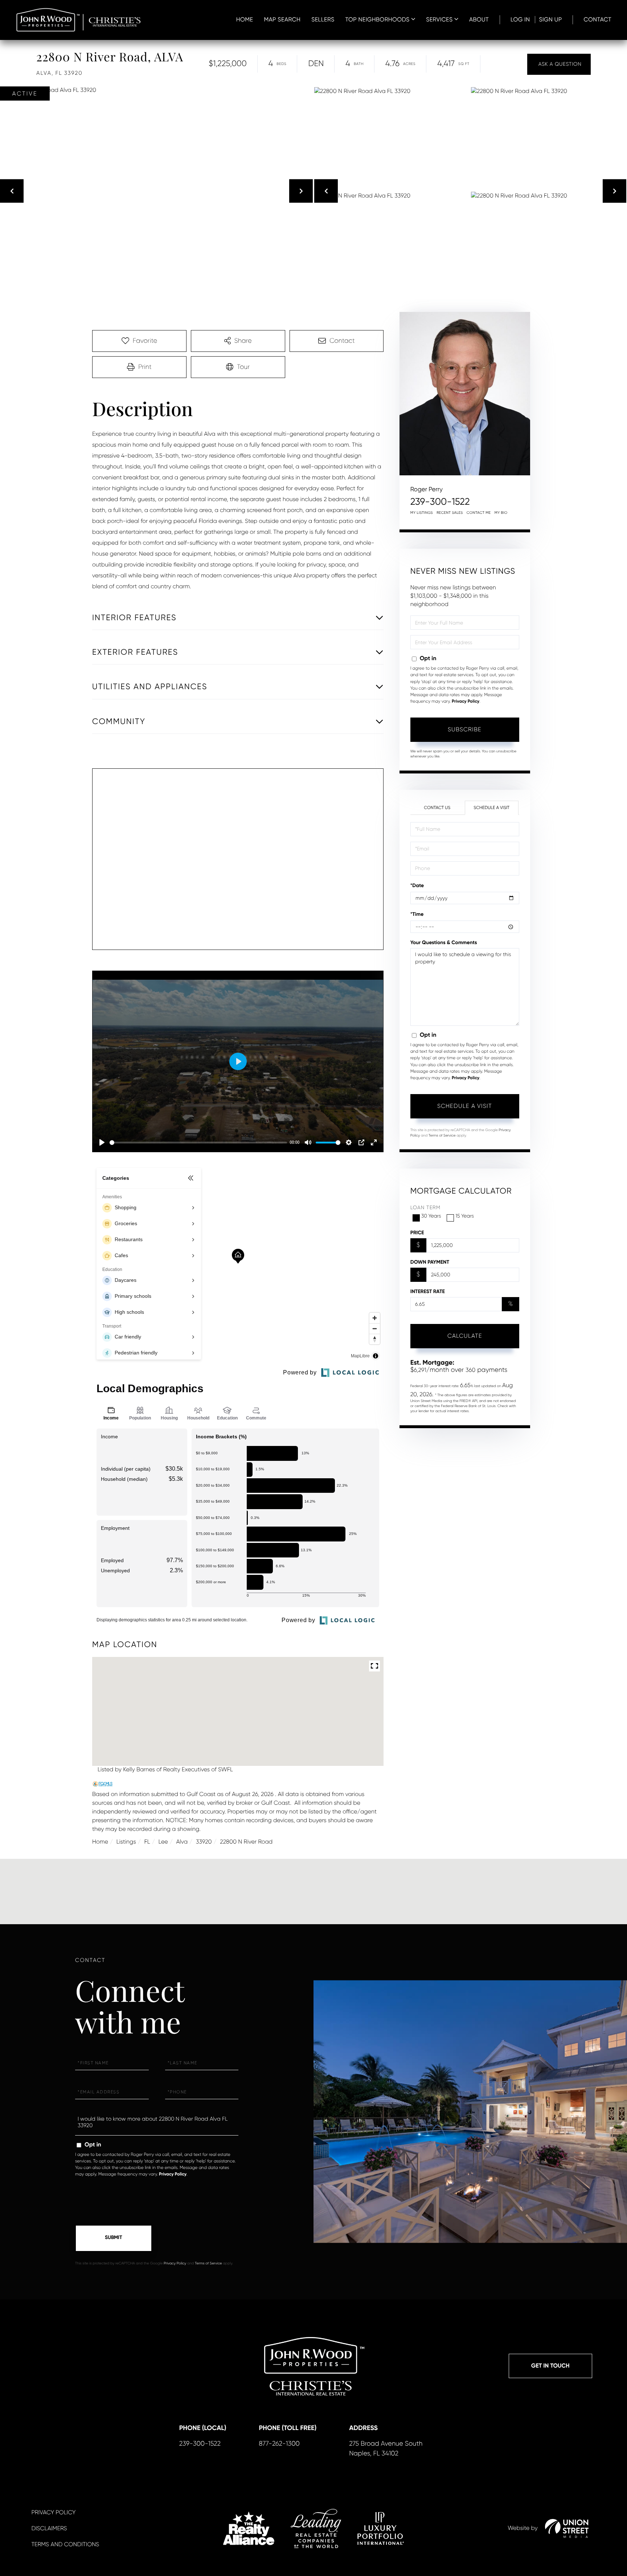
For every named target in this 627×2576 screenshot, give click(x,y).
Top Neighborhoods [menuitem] (378, 19)
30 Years (431, 1216)
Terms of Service (442, 1136)
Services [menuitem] (439, 19)
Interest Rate (428, 1291)
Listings (126, 1842)
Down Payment (430, 1262)
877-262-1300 (279, 2444)
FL (147, 1842)
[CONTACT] (559, 64)
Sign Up (550, 19)
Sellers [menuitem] (323, 19)
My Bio (501, 513)
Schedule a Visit (491, 808)
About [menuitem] (479, 19)
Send (114, 2238)
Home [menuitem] (245, 19)
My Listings (422, 513)
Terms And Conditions (65, 2544)
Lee (163, 1842)
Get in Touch (550, 2366)
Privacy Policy (466, 702)
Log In (520, 19)
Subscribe (465, 729)
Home (100, 1842)
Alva (182, 1842)
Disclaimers (49, 2528)
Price (417, 1233)
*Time (417, 914)
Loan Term (425, 1208)
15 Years (465, 1216)
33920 (204, 1842)
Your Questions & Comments (444, 942)
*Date (417, 885)
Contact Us (437, 808)
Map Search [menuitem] (282, 19)
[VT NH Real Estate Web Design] (567, 2528)
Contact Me (479, 513)
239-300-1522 (440, 502)
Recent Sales (450, 513)
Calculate (465, 1336)
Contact (598, 19)
